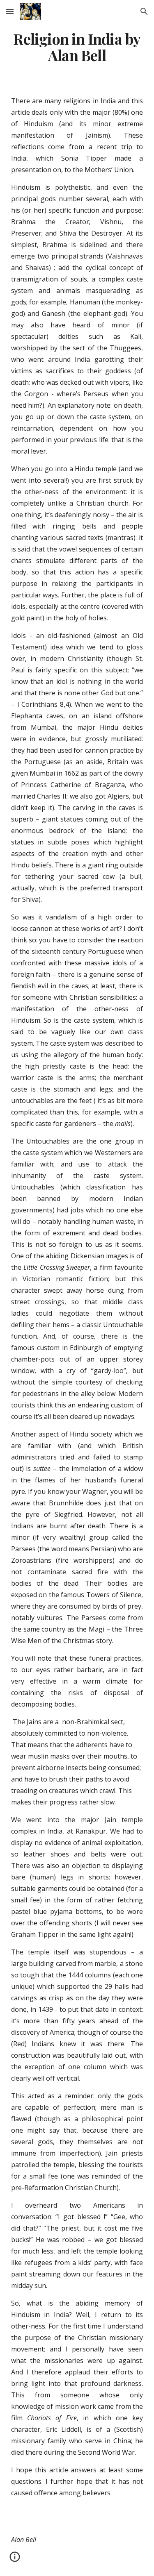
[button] (10, 11)
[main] (77, 47)
